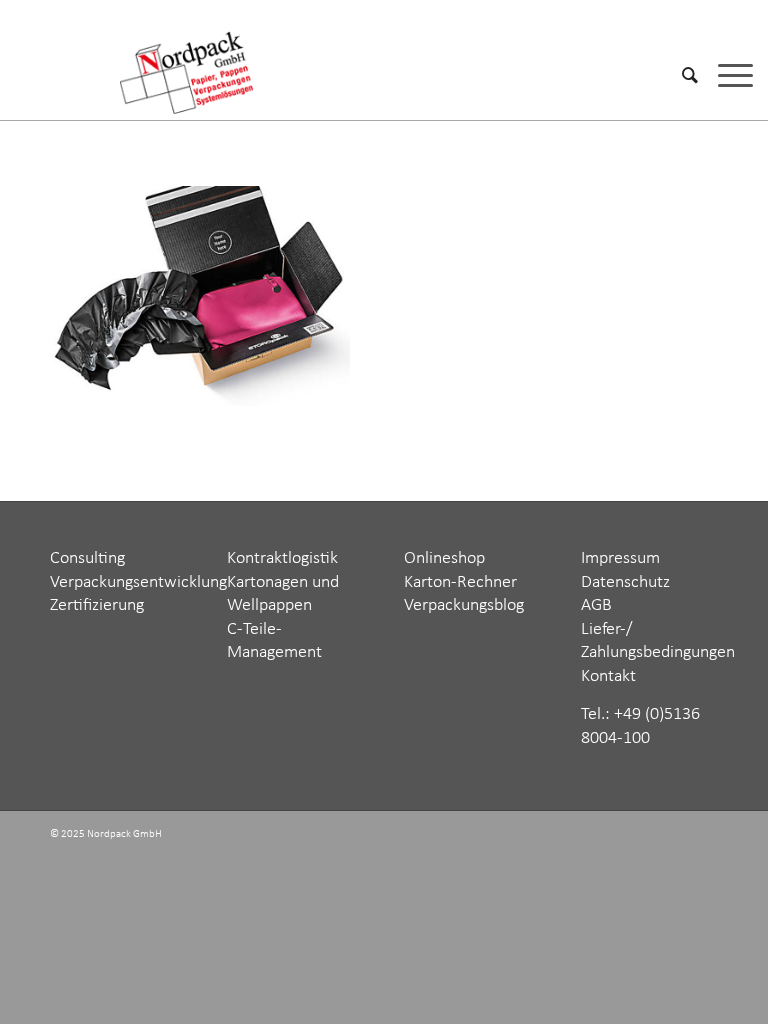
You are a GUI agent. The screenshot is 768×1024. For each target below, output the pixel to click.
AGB (596, 605)
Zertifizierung (97, 605)
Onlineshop (444, 558)
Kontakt (608, 676)
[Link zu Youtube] (703, 836)
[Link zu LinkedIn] (673, 836)
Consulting (87, 558)
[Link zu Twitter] (613, 836)
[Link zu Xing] (643, 836)
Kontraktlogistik (282, 558)
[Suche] (680, 75)
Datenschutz (625, 582)
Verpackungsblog (464, 605)
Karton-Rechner (460, 582)
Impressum (620, 558)
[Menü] (725, 75)
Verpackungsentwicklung (138, 582)
